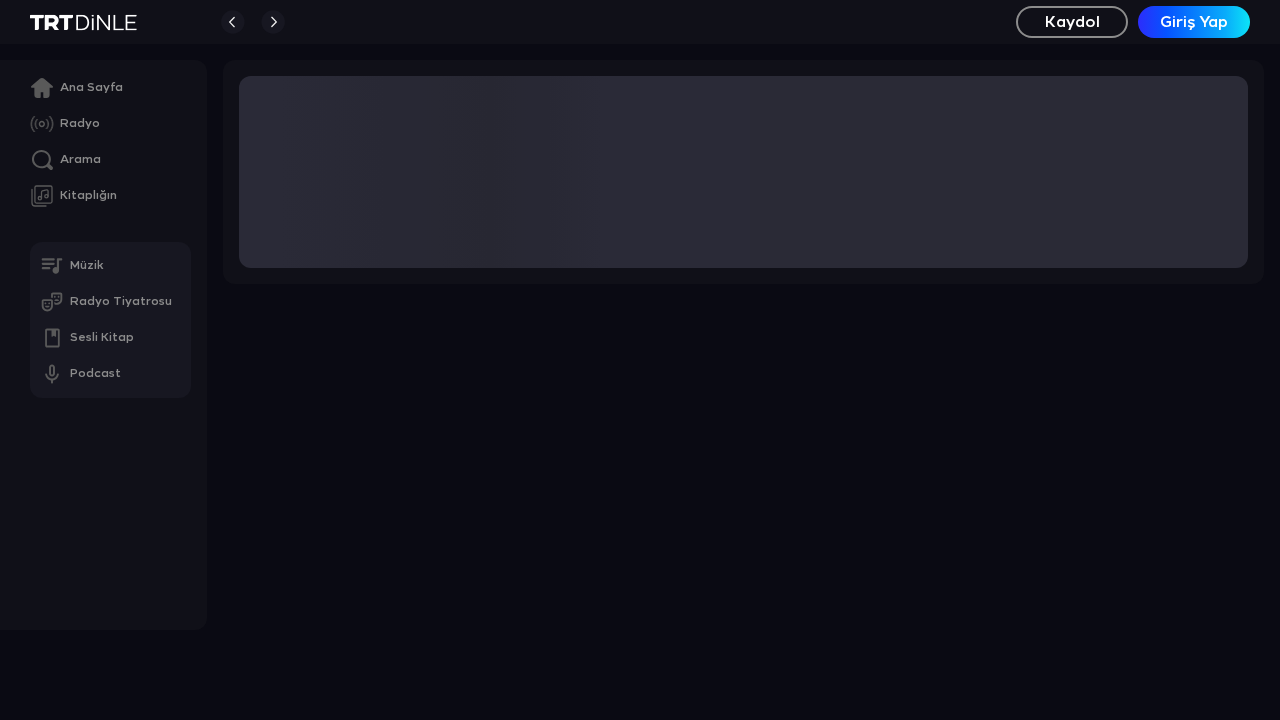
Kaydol (1072, 22)
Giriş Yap (1194, 22)
